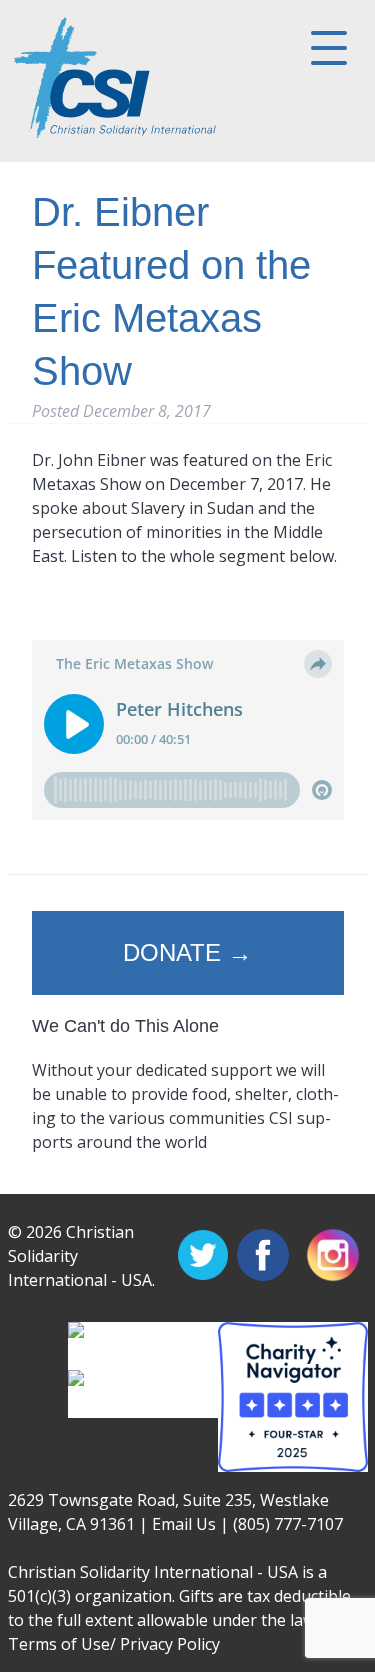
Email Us (184, 1524)
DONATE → (187, 952)
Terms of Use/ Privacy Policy (114, 1644)
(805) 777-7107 (288, 1524)
